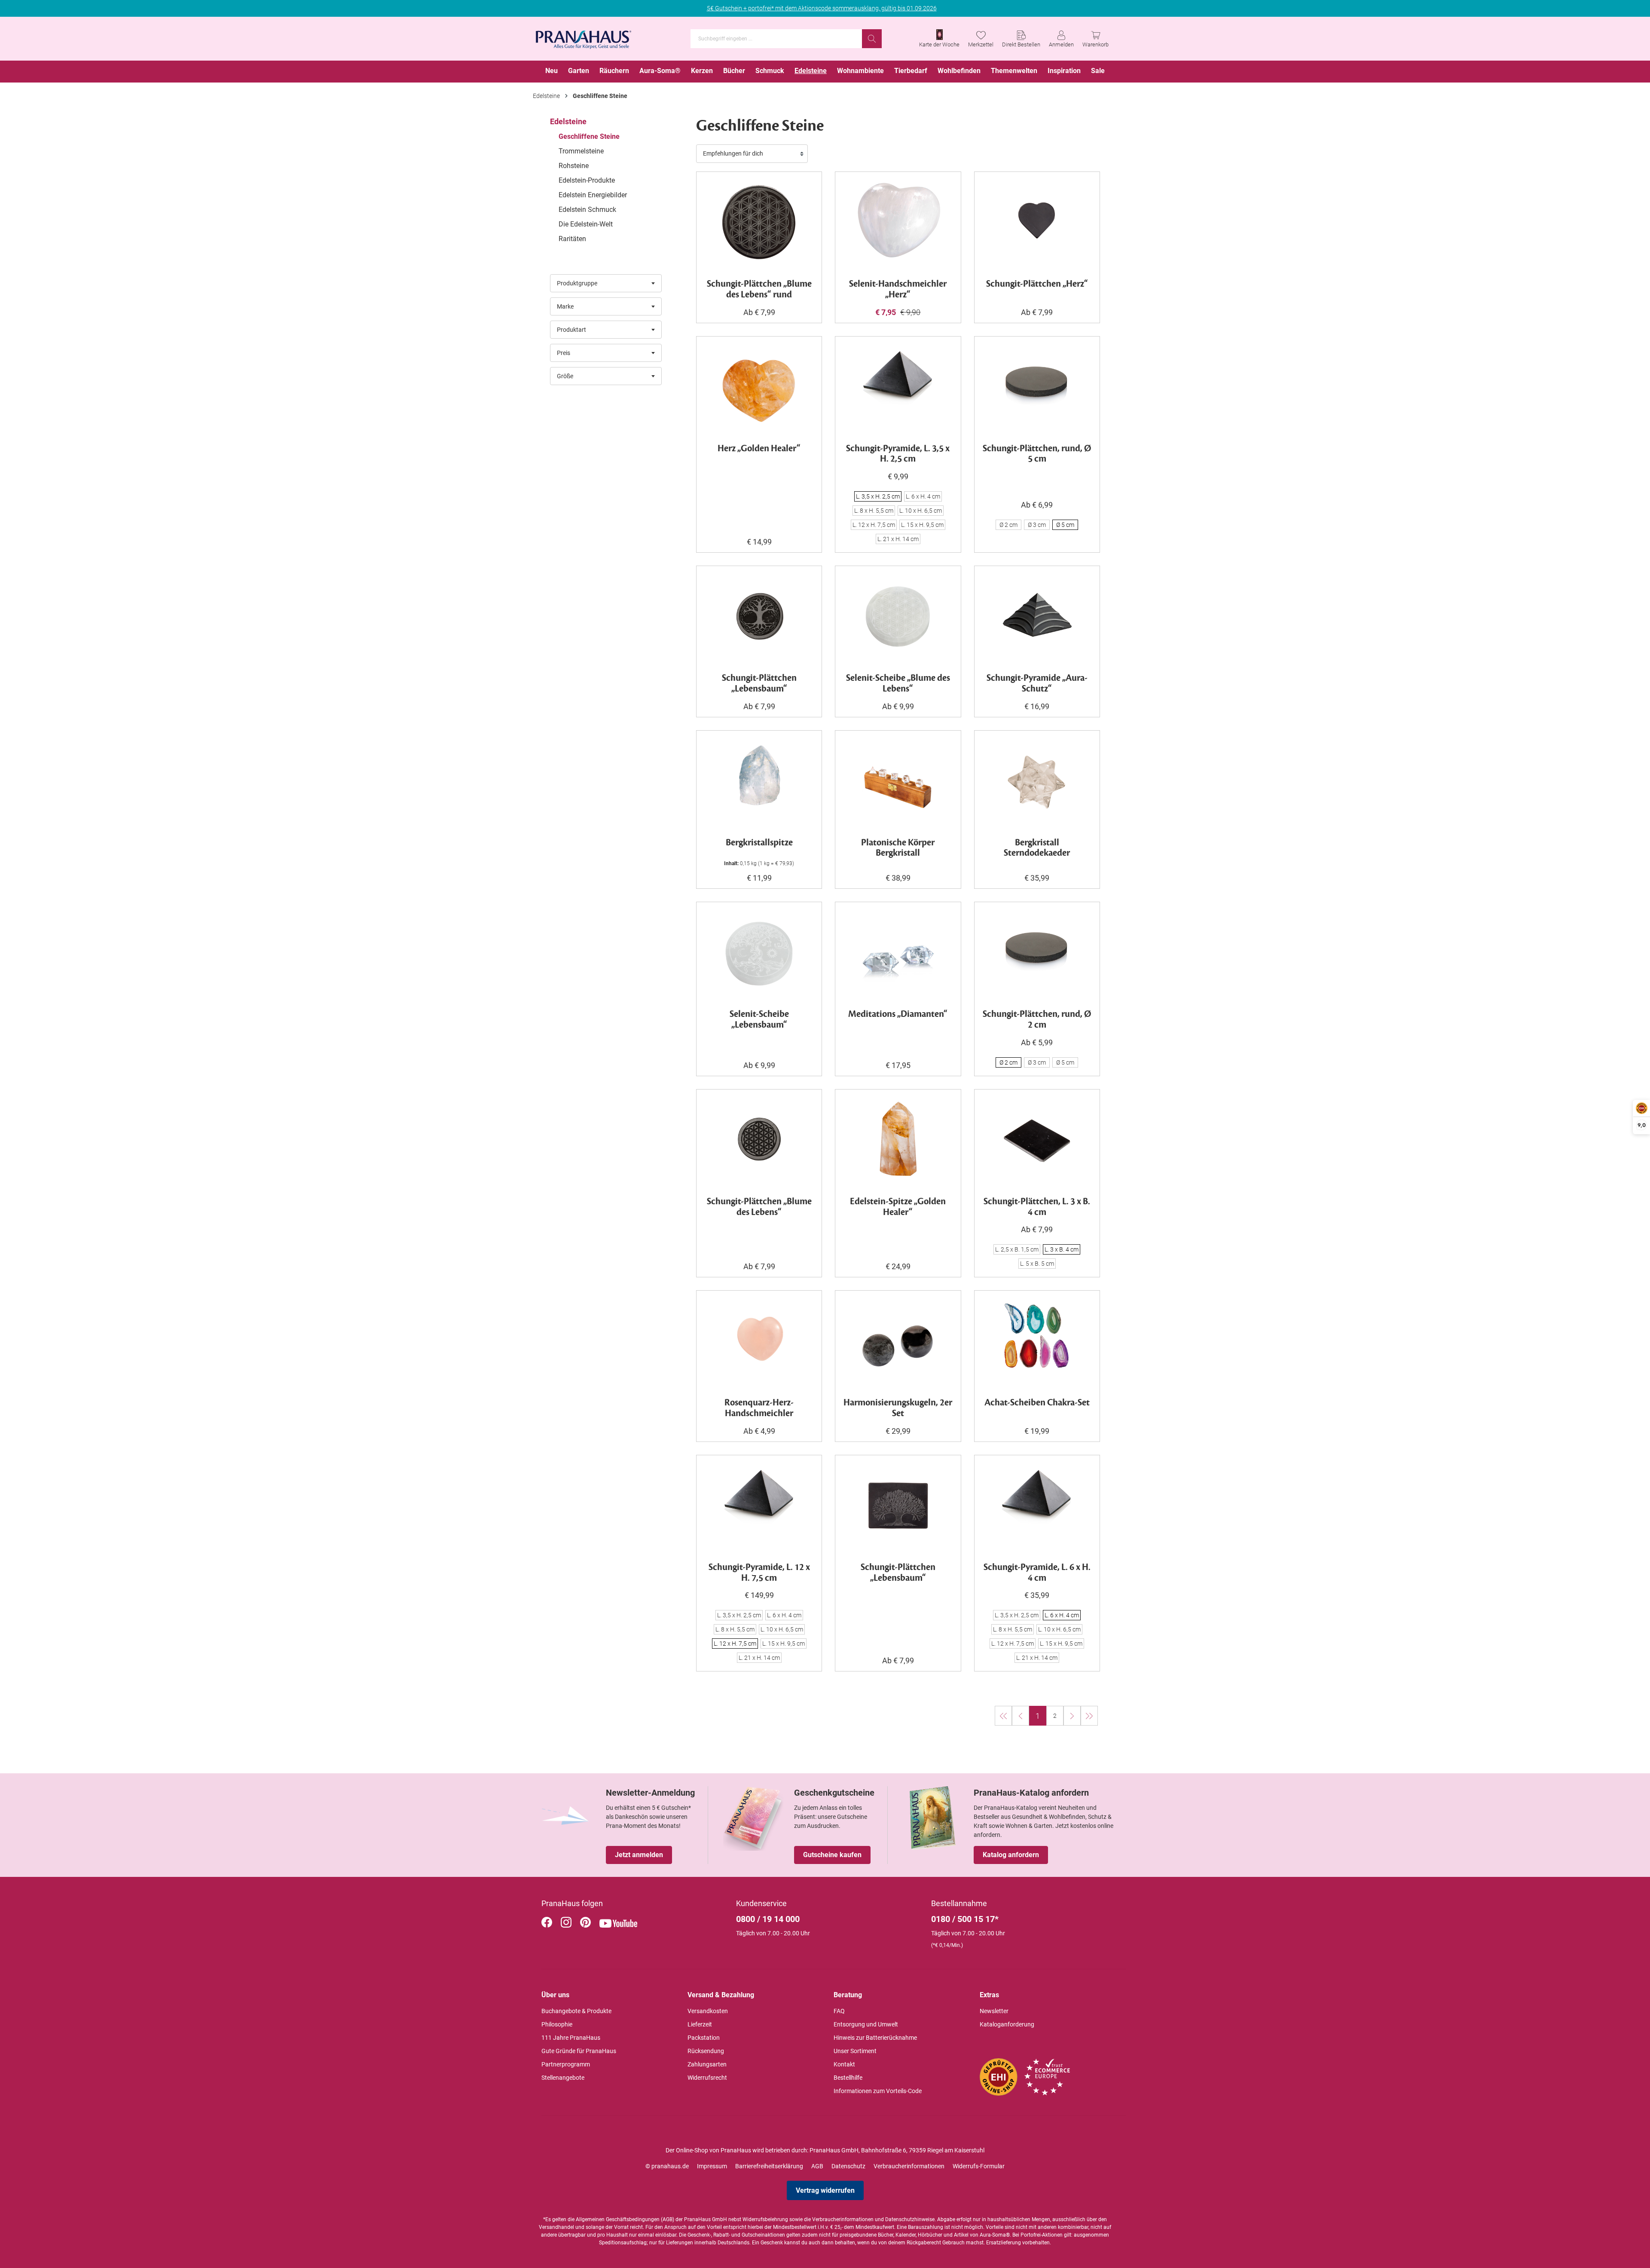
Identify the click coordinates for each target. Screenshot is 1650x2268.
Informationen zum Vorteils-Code (878, 2091)
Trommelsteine (581, 151)
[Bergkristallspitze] (759, 780)
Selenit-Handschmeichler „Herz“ (898, 290)
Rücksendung (706, 2051)
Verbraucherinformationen (909, 2166)
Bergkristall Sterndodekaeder (1037, 848)
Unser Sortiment (855, 2051)
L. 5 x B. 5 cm (1037, 1264)
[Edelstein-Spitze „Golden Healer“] (898, 1139)
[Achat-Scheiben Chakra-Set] (1037, 1341)
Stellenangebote (563, 2078)
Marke (565, 306)
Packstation (704, 2038)
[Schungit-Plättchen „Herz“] (1037, 222)
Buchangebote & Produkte (576, 2011)
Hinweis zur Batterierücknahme (875, 2038)
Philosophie (557, 2024)
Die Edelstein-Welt (586, 224)
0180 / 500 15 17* (965, 1919)
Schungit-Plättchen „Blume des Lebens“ (759, 1207)
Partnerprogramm (566, 2064)
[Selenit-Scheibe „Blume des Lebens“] (898, 616)
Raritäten (572, 239)
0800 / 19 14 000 (768, 1919)
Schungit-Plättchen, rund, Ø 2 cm (1037, 1020)
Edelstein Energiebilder (593, 195)
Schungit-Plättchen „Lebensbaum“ (759, 684)
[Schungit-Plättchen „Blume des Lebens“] (759, 1139)
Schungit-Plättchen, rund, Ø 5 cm (1037, 454)
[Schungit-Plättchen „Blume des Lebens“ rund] (759, 222)
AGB (817, 2166)
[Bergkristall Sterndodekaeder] (1037, 780)
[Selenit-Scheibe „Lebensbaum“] (759, 952)
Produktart (571, 330)
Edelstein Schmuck (587, 210)
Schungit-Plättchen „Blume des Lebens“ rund (759, 290)
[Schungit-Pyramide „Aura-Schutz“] (1037, 616)
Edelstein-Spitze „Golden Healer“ (898, 1207)
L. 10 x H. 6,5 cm (921, 511)
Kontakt (844, 2064)
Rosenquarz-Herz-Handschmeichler (759, 1408)
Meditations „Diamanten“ (898, 1015)
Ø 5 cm (1065, 525)
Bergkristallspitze (759, 843)
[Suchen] (872, 39)
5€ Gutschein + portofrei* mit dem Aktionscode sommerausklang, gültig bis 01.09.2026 (822, 8)
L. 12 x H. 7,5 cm (874, 525)
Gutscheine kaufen (832, 1855)
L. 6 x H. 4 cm (923, 496)
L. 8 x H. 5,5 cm (874, 511)
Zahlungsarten (707, 2064)
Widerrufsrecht (707, 2078)
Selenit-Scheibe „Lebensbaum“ (759, 1020)
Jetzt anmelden (639, 1855)
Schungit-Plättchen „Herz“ (1037, 284)
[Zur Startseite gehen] (584, 37)
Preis (564, 353)
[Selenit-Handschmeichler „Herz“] (898, 222)
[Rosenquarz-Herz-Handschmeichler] (759, 1341)
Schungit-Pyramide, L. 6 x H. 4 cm (1037, 1573)
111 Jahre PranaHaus (571, 2038)
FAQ (839, 2011)
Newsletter (994, 2011)
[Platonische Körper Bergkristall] (898, 780)
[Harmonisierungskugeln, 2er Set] (898, 1341)
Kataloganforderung (1007, 2024)
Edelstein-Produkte (587, 180)
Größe (565, 376)
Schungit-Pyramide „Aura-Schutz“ (1037, 684)
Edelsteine (568, 121)
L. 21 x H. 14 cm (898, 539)
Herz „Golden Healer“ (759, 449)
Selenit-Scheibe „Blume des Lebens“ (898, 684)
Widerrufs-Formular (979, 2166)
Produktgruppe (577, 283)
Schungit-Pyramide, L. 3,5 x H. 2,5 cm (898, 454)
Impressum (712, 2166)
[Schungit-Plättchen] (1037, 1139)
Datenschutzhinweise (910, 2219)
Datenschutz (848, 2166)
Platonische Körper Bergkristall (898, 848)
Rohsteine (574, 166)
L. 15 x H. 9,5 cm (922, 525)
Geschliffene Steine (589, 136)
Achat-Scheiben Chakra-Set (1037, 1403)
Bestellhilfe (848, 2078)
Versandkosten (708, 2011)
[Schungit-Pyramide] (898, 386)
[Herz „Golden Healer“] (759, 386)
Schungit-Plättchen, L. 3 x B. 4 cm (1037, 1207)
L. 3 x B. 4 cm (1062, 1249)
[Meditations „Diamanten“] (898, 952)
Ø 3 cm (1037, 525)
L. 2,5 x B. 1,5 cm (1017, 1249)
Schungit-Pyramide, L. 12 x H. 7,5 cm (759, 1573)
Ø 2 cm (1008, 525)
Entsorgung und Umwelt (866, 2024)
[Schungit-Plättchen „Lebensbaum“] (759, 616)
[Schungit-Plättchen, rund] (1037, 386)
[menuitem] (552, 72)
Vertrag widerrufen (825, 2190)
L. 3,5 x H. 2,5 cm (878, 496)
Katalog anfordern (1011, 1855)
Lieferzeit (700, 2024)
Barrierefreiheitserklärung (769, 2166)
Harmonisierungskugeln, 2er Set (898, 1408)
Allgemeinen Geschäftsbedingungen (618, 2219)
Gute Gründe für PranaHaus (579, 2051)
